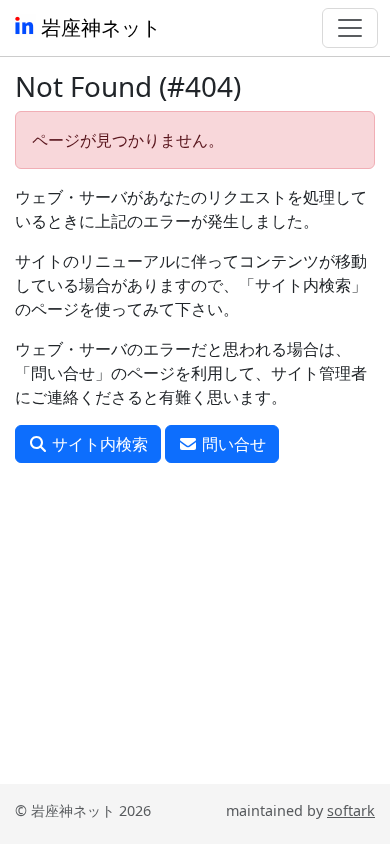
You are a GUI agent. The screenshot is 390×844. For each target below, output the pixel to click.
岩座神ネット (98, 27)
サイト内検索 (98, 444)
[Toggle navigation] (350, 28)
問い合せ (232, 444)
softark (351, 810)
